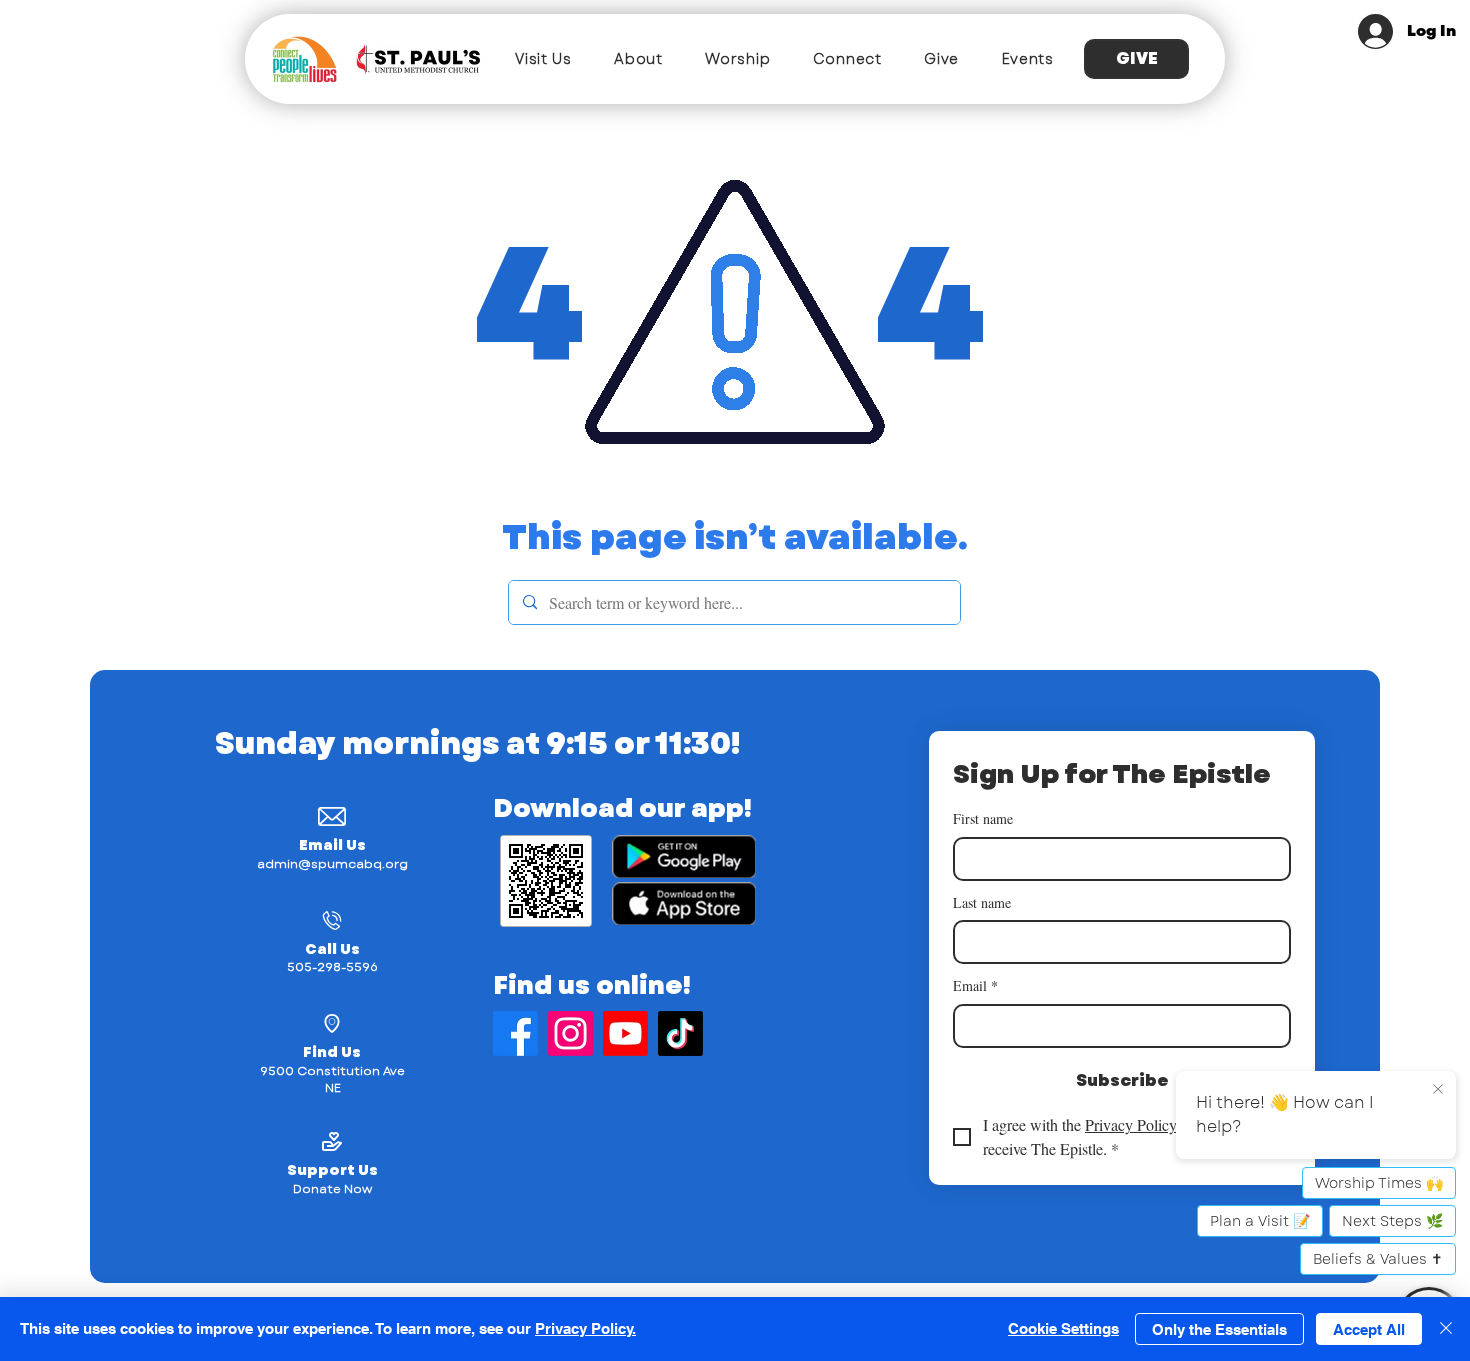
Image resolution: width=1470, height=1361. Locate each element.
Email (975, 985)
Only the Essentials (1219, 1329)
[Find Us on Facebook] (515, 1033)
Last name (982, 902)
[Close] (1446, 1329)
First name (983, 818)
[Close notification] (1438, 1090)
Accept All (1369, 1329)
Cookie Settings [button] (1063, 1328)
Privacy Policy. (585, 1328)
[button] (543, 59)
